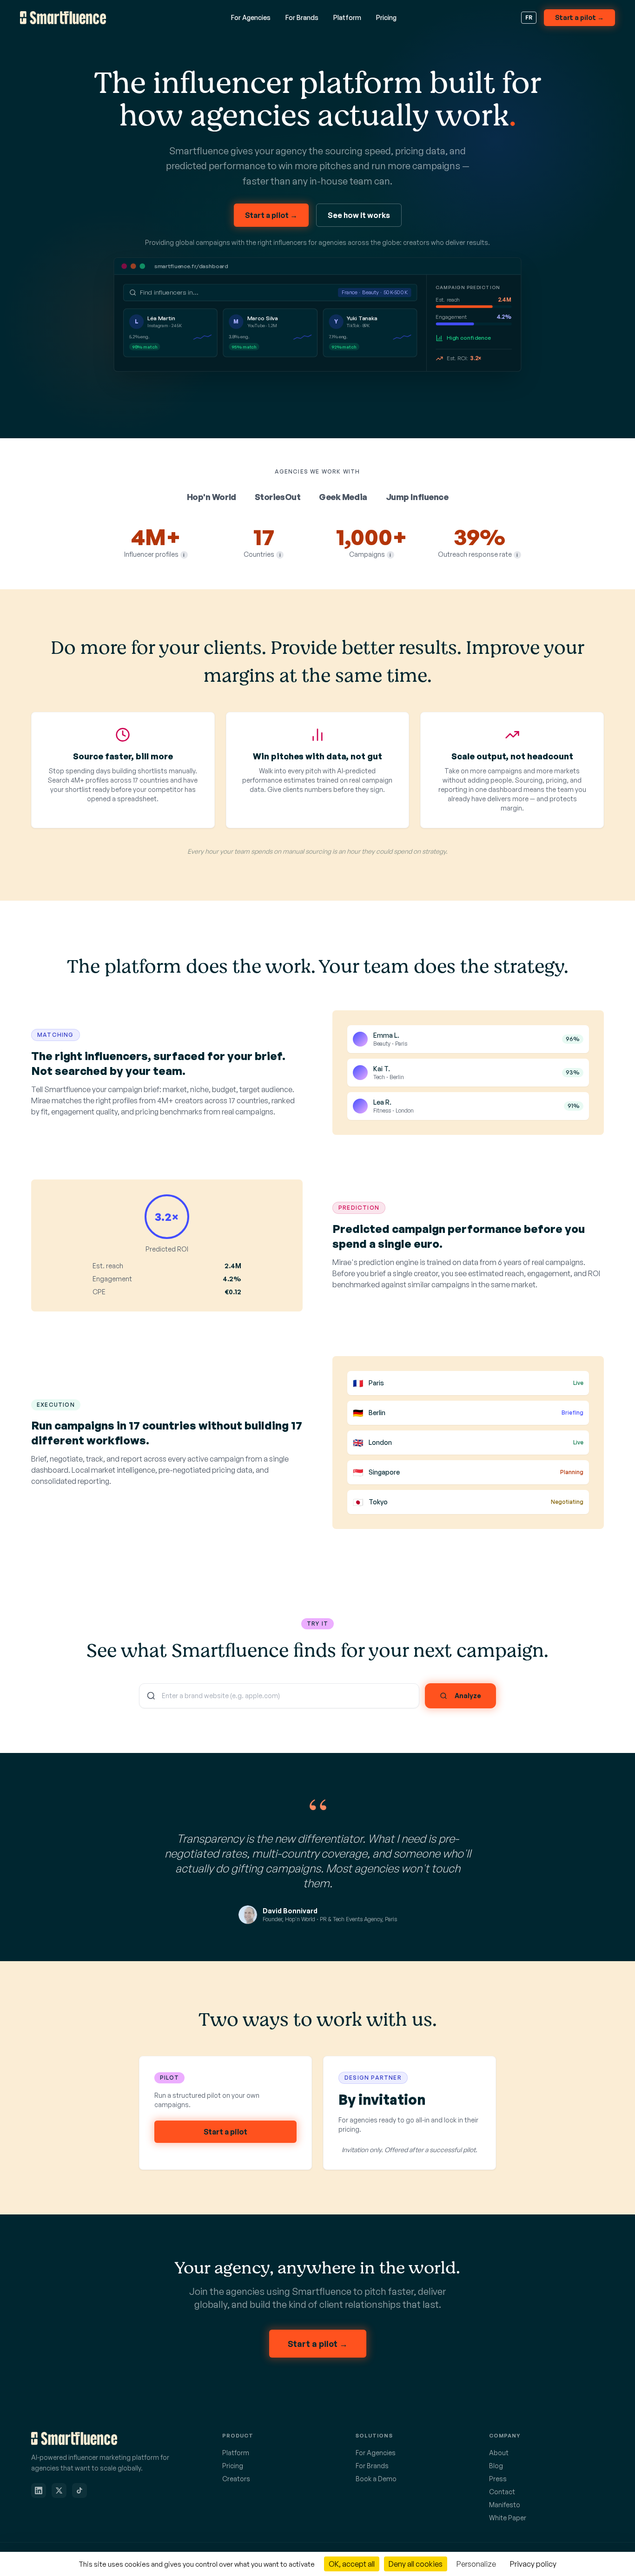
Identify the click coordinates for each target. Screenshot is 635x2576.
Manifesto (505, 2505)
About (499, 2453)
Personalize (476, 2564)
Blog (496, 2466)
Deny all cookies (416, 2564)
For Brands (302, 17)
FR (529, 17)
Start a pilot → (579, 17)
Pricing (386, 17)
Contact (502, 2492)
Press (498, 2479)
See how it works (359, 215)
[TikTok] (79, 2490)
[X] (59, 2490)
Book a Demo (376, 2479)
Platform (347, 17)
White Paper (508, 2518)
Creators (236, 2479)
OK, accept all (352, 2564)
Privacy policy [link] (533, 2564)
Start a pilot (225, 2132)
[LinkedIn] (39, 2490)
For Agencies (251, 17)
